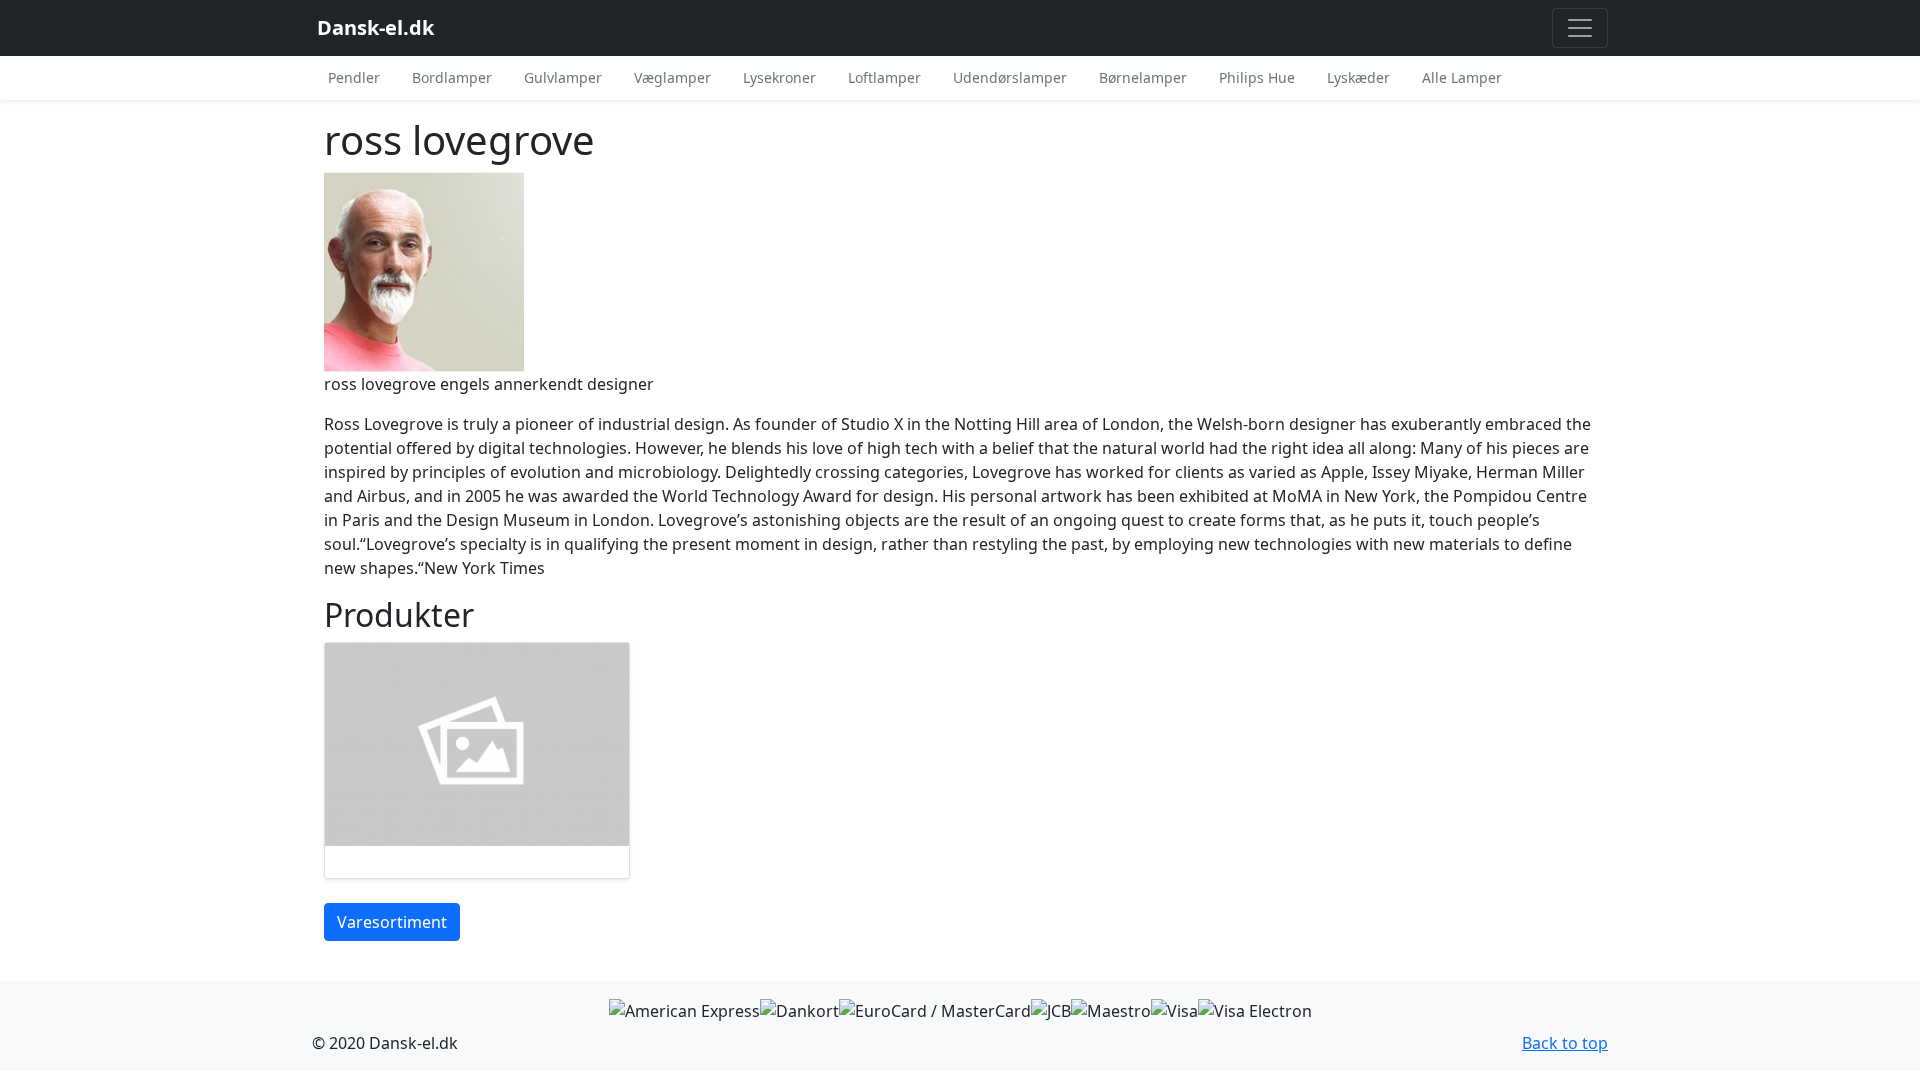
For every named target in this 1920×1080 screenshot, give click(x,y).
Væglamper (672, 77)
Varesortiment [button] (392, 922)
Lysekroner (779, 77)
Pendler (354, 77)
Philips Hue (1257, 77)
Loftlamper (884, 77)
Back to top (1565, 1043)
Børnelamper (1143, 77)
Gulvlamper (563, 77)
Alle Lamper (1462, 77)
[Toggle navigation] (1580, 28)
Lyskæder (1358, 77)
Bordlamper (452, 77)
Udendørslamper (1010, 77)
